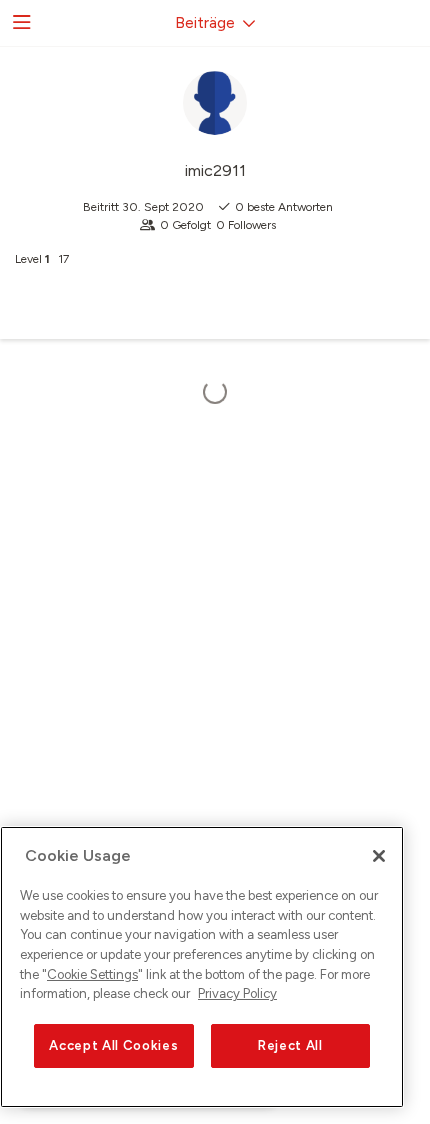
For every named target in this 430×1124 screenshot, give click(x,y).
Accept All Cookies (113, 1045)
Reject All (290, 1045)
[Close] (379, 856)
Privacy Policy (237, 993)
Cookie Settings (92, 974)
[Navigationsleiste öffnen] (20, 23)
